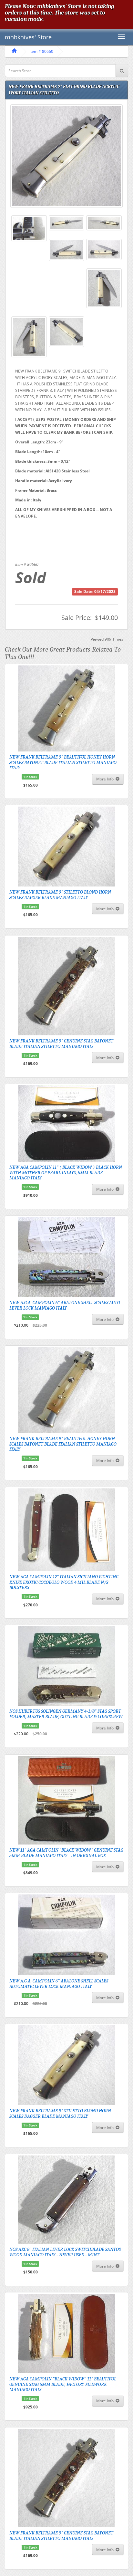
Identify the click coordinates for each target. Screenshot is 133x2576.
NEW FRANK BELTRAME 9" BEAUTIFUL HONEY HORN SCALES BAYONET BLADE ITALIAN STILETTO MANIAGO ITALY (63, 762)
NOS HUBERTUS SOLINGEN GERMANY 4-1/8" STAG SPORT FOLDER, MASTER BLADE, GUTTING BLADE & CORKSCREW (66, 1714)
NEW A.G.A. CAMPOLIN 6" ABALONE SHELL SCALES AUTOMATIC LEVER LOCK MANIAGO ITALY (59, 1984)
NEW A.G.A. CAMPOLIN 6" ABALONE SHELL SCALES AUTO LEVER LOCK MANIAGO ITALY (65, 1305)
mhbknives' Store (28, 37)
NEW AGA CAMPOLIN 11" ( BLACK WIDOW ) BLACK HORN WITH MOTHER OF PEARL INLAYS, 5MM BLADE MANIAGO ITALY (66, 1172)
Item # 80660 (41, 51)
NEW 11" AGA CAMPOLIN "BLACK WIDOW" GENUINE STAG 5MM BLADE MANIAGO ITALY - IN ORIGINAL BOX (66, 1853)
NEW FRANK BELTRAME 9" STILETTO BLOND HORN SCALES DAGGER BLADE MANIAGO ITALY (60, 895)
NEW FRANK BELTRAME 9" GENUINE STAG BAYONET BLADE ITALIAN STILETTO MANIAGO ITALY (61, 1044)
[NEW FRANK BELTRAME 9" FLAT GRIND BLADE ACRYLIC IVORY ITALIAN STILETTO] (66, 156)
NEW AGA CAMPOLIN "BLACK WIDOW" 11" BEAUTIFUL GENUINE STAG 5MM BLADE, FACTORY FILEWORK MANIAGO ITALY (63, 2384)
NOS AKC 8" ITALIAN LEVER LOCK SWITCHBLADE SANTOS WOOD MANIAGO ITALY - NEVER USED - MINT (65, 2252)
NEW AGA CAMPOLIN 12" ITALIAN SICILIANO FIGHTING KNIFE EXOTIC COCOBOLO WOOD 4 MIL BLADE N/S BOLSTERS (64, 1582)
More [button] (105, 779)
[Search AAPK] (122, 71)
